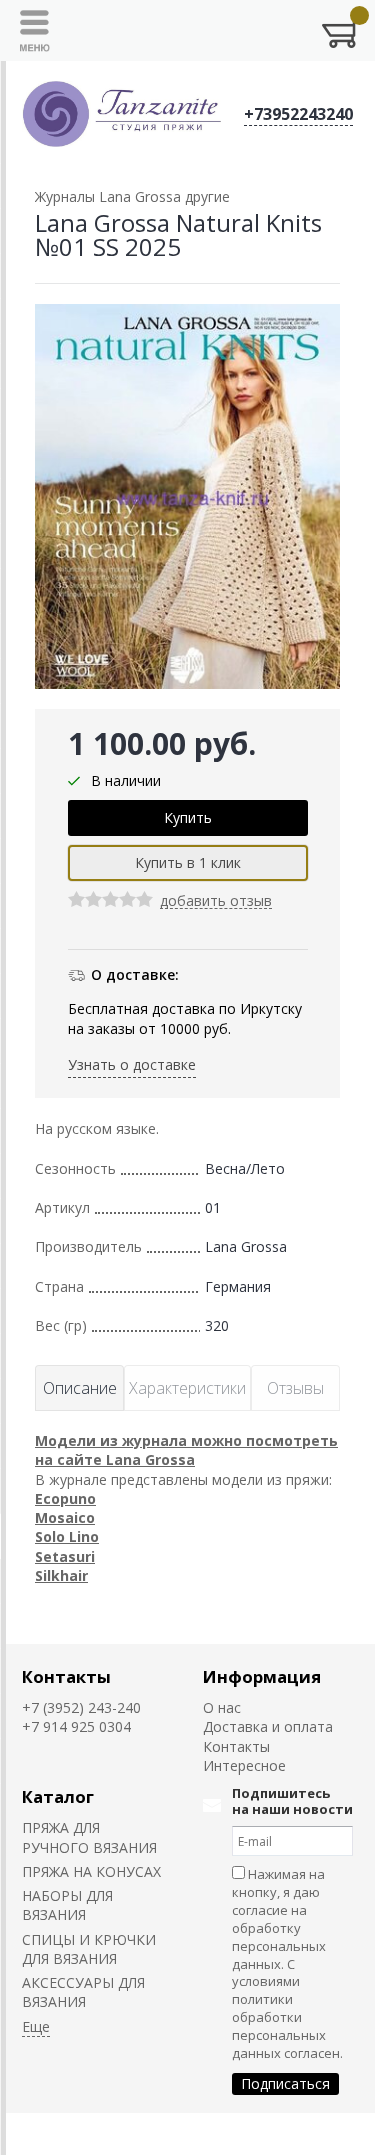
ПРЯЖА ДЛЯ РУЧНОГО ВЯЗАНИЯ (89, 1837)
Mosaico (65, 1517)
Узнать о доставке (132, 1064)
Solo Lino (67, 1536)
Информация (262, 1676)
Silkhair (61, 1575)
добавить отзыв (216, 901)
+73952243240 (298, 114)
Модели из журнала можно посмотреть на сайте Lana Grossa (186, 1450)
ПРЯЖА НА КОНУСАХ (91, 1871)
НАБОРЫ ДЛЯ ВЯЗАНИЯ (67, 1905)
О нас (222, 1707)
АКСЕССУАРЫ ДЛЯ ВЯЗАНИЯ (83, 1992)
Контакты (66, 1676)
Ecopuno (65, 1498)
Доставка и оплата (268, 1726)
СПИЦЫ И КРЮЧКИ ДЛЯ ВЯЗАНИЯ (89, 1949)
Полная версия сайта (81, 2134)
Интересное (244, 1765)
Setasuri (65, 1556)
